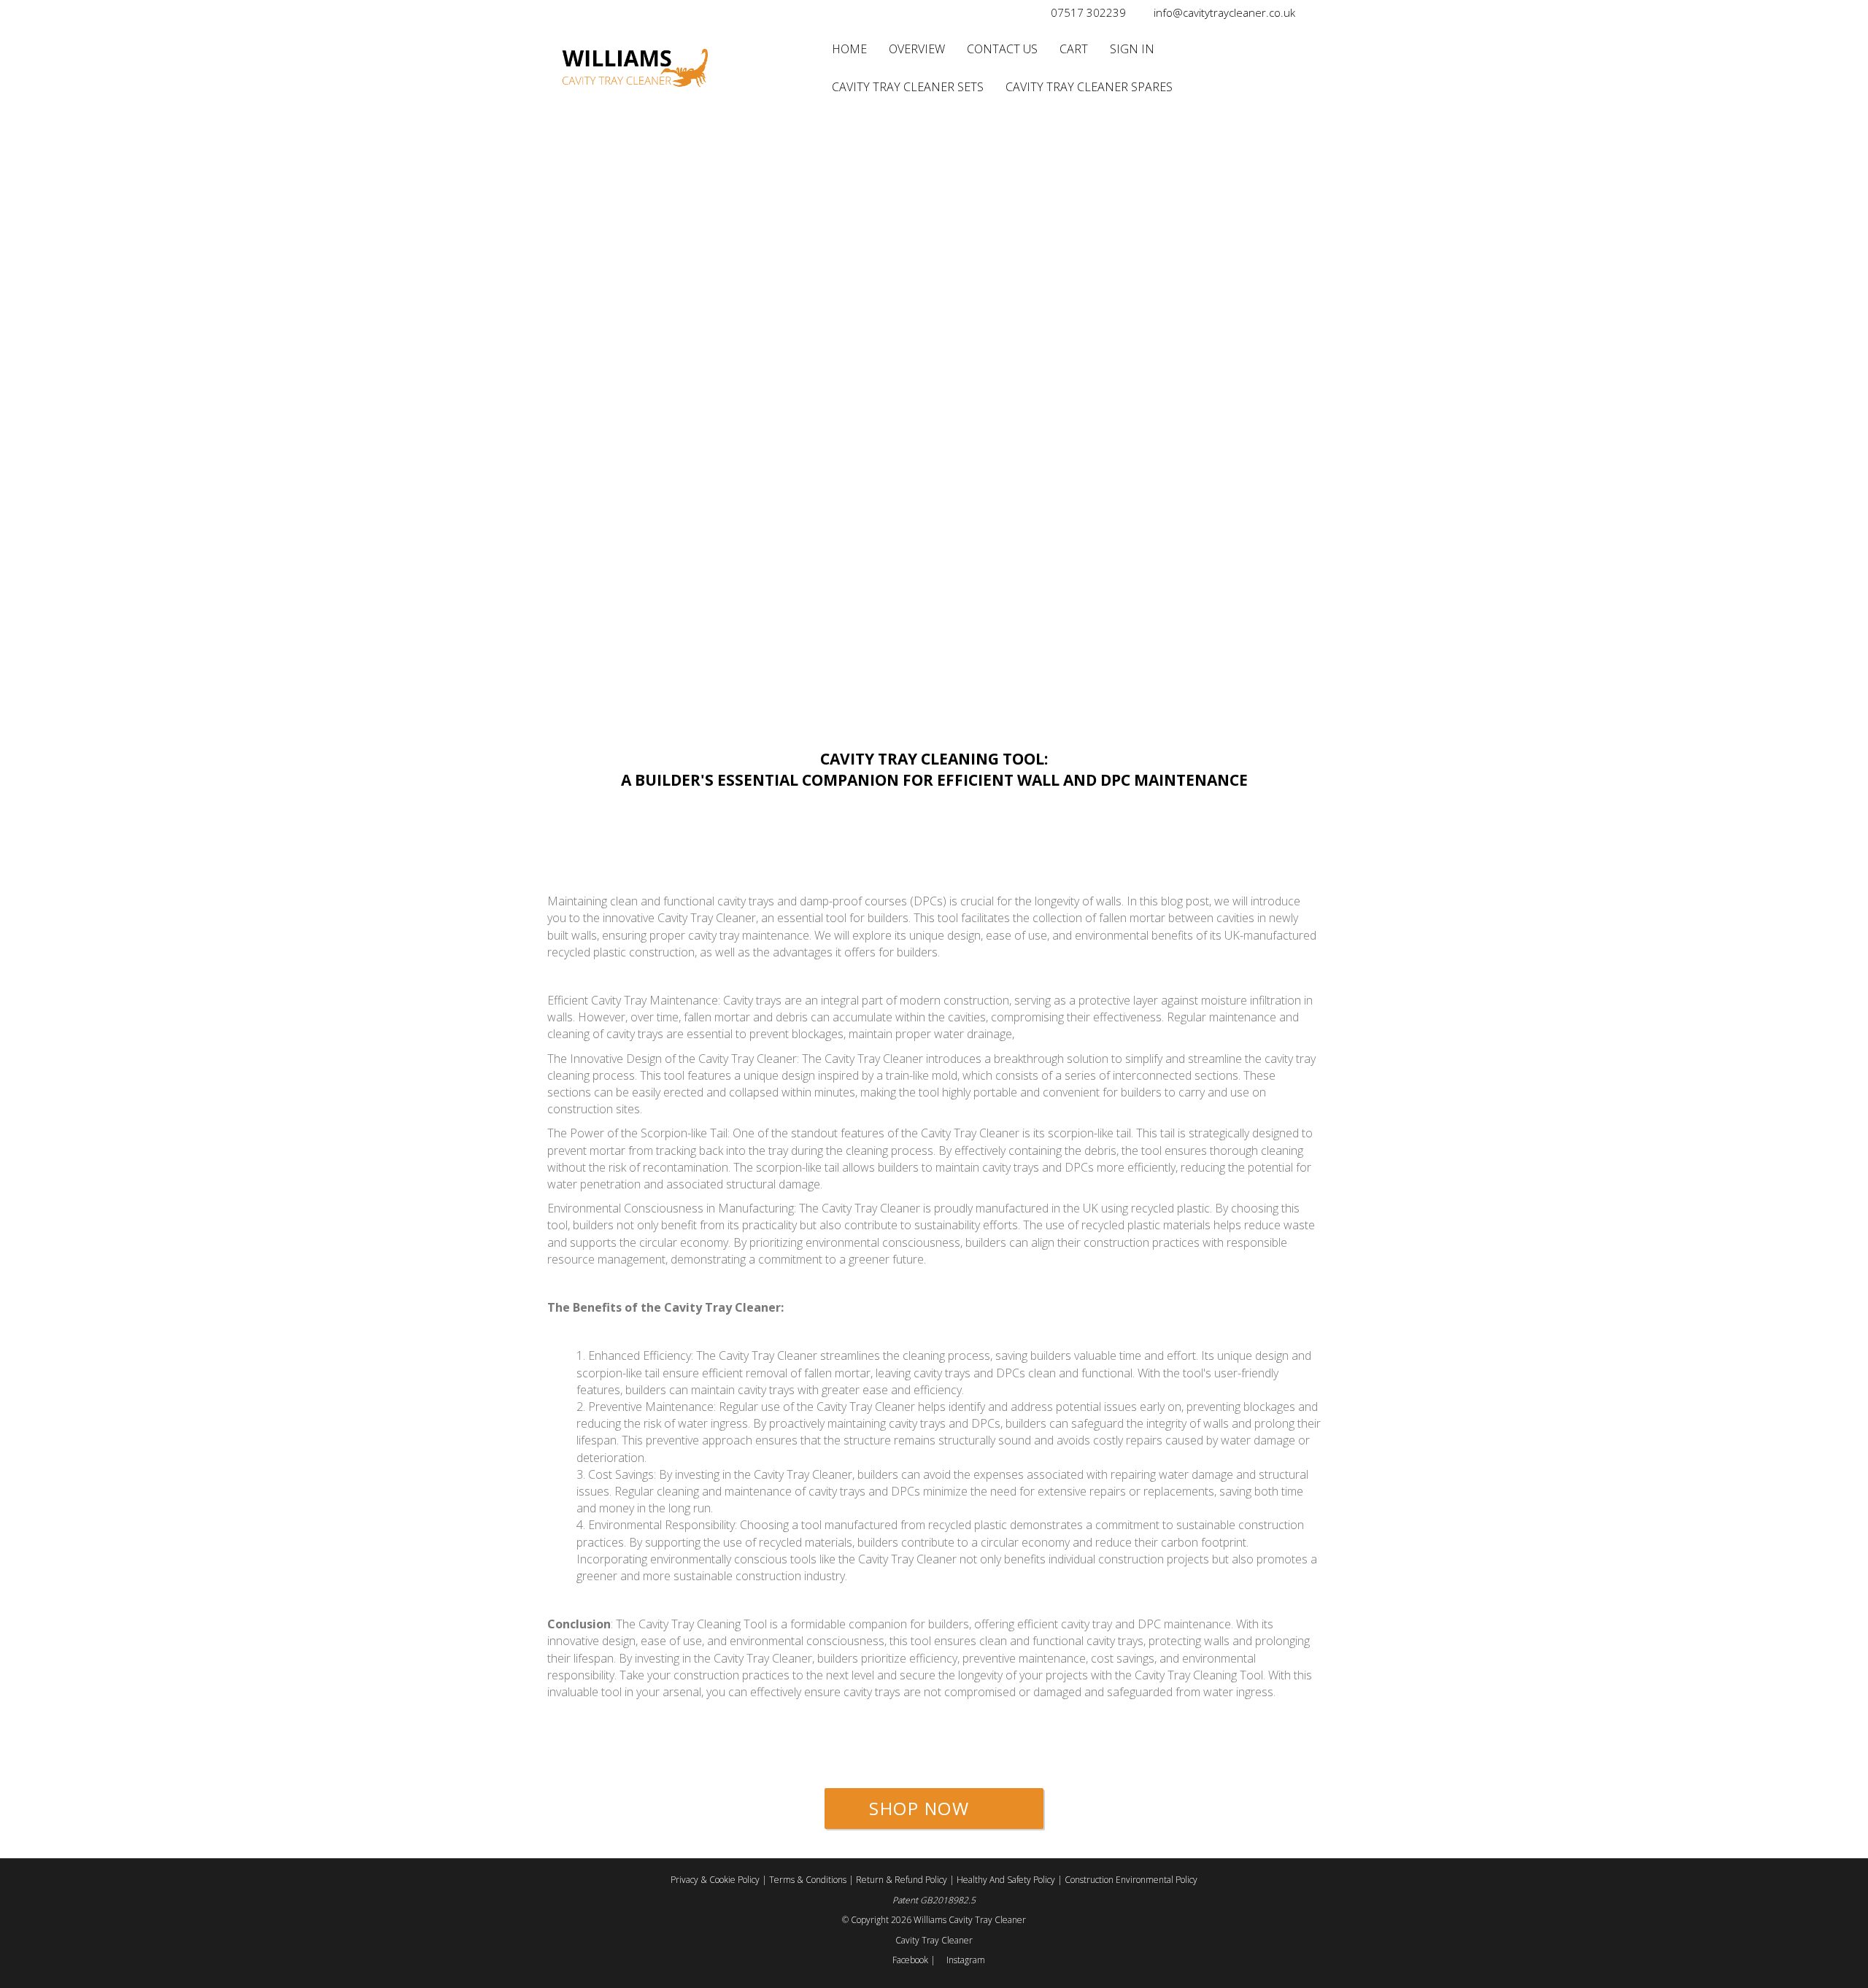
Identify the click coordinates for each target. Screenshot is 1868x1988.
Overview (917, 49)
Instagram (965, 1960)
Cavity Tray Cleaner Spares (1089, 87)
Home (849, 49)
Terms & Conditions (809, 1880)
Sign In (1132, 49)
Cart (1074, 49)
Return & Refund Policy (903, 1880)
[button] (934, 1809)
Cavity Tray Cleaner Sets (908, 87)
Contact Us (1002, 49)
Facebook (910, 1960)
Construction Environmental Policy (1131, 1880)
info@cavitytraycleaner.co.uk (1224, 12)
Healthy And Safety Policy (1007, 1880)
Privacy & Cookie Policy (716, 1880)
